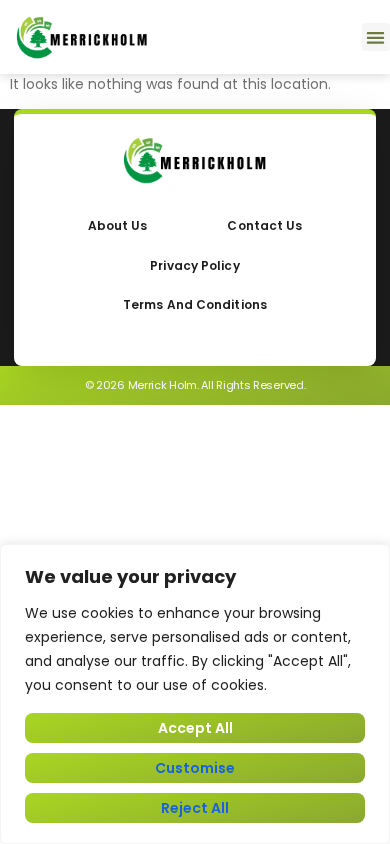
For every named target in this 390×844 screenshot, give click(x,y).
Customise (195, 768)
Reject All (195, 808)
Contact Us (264, 225)
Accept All (195, 728)
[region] (195, 694)
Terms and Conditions (195, 304)
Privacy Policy (194, 265)
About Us (118, 225)
